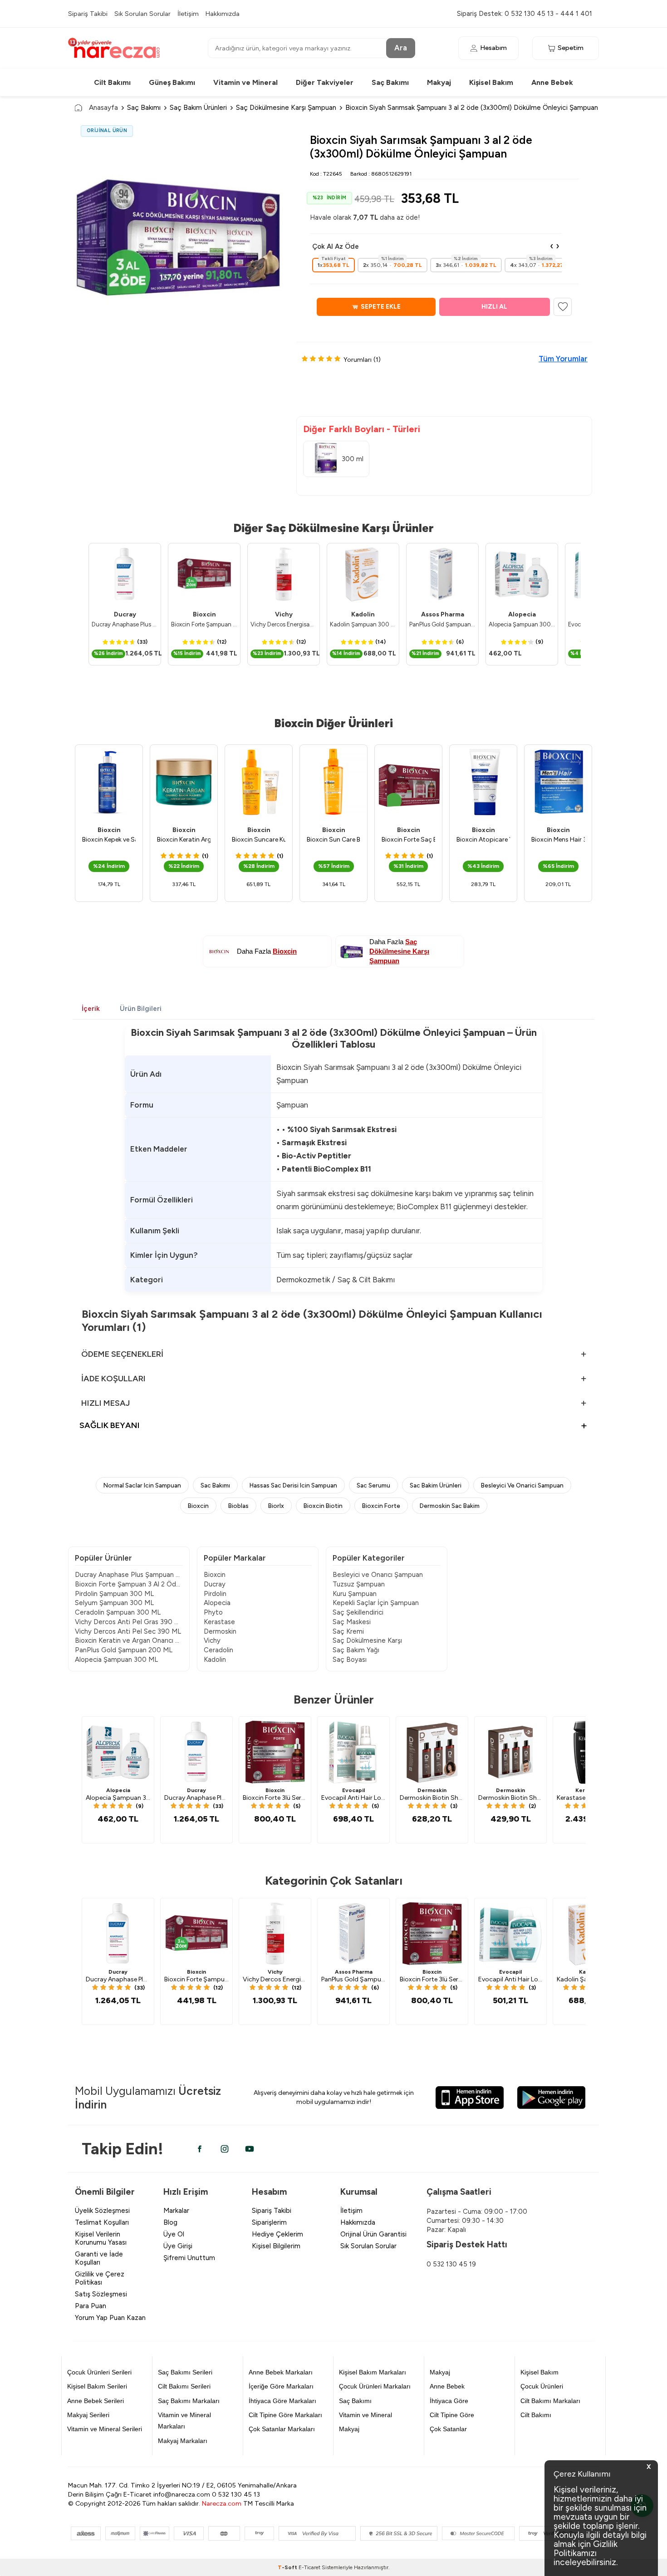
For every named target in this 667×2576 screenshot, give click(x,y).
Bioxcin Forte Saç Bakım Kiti (408, 840)
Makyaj (439, 82)
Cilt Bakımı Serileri (184, 2386)
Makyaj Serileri (88, 2415)
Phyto (213, 1612)
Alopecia (522, 614)
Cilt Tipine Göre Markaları (285, 2415)
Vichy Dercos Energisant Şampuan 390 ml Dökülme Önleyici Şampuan (284, 624)
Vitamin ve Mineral (245, 82)
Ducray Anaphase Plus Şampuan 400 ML (129, 1575)
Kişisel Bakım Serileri (97, 2386)
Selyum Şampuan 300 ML (114, 1603)
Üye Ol (174, 2234)
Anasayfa (103, 107)
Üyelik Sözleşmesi (102, 2211)
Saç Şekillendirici (358, 1612)
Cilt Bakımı (112, 82)
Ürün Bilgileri (141, 1009)
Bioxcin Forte (381, 1506)
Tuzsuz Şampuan (359, 1584)
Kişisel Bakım (491, 82)
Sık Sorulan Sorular (142, 14)
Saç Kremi (348, 1631)
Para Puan (91, 2306)
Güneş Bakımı (172, 82)
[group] (179, 234)
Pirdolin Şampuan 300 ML (114, 1594)
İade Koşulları (113, 1379)
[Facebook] (200, 2149)
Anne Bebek (552, 82)
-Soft (288, 2567)
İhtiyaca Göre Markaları (282, 2401)
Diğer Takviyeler (325, 82)
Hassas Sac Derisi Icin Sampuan (293, 1485)
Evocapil (353, 1790)
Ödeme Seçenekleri (122, 1354)
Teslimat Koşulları (102, 2222)
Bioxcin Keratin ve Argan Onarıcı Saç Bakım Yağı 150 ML (129, 1640)
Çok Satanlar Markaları (282, 2429)
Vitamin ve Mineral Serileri (105, 2429)
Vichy (284, 614)
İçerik (91, 1009)
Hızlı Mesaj (105, 1403)
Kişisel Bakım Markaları (373, 2372)
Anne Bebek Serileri (96, 2401)
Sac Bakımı (215, 1485)
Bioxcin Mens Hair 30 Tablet (558, 840)
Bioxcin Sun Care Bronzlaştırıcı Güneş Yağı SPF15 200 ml (333, 840)
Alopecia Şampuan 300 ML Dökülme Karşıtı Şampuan (522, 624)
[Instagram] (225, 2149)
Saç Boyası (350, 1660)
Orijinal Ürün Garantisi (373, 2234)
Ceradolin (218, 1650)
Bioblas (238, 1506)
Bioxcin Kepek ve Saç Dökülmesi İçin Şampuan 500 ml (109, 840)
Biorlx (276, 1506)
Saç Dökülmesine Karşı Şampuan (286, 107)
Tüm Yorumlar (563, 359)
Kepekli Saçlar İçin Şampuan (376, 1603)
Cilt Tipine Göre (452, 2415)
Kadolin (363, 614)
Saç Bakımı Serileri (185, 2372)
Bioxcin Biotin (323, 1506)
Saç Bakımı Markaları (189, 2401)
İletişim (188, 14)
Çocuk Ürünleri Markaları (375, 2386)
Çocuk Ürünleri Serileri (99, 2372)
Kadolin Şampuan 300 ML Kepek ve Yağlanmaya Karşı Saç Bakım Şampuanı (363, 624)
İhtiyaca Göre (449, 2401)
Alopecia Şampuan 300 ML (116, 1660)
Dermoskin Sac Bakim (450, 1506)
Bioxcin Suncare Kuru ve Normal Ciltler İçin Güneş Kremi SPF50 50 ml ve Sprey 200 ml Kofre (259, 840)
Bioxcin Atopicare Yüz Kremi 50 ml (483, 840)
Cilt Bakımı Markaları (550, 2401)
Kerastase (219, 1622)
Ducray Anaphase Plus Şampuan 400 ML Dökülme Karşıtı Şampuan (125, 624)
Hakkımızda (223, 14)
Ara (401, 48)
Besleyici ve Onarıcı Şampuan (378, 1575)
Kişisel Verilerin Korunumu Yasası (101, 2238)
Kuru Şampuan (355, 1594)
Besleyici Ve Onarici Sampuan (522, 1485)
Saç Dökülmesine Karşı (367, 1640)
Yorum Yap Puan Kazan (110, 2318)
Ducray (125, 614)
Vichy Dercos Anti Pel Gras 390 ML (129, 1622)
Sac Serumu (373, 1485)
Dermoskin (220, 1631)
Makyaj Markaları (183, 2441)
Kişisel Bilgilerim (276, 2246)
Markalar (176, 2211)
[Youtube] (250, 2149)
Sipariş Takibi (88, 14)
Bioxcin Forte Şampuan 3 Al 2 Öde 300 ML (129, 1584)
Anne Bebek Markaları (281, 2372)
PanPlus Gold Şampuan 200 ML (124, 1650)
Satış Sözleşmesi (101, 2294)
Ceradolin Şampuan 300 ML (118, 1612)
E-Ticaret (309, 2567)
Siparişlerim (269, 2222)
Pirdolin (215, 1594)
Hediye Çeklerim (277, 2234)
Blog (170, 2222)
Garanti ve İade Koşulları (99, 2258)
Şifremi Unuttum (189, 2258)
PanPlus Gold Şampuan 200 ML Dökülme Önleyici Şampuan (442, 624)
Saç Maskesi (352, 1622)
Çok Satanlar (448, 2429)
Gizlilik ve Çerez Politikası (100, 2278)
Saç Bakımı (390, 82)
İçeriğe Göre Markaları (281, 2386)
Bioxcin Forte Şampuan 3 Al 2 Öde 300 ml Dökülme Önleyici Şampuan (204, 624)
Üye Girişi (178, 2246)
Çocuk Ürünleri (542, 2386)
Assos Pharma (443, 614)
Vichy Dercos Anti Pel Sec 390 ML (128, 1631)
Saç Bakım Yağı (356, 1650)
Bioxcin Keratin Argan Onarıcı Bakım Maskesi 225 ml (184, 840)
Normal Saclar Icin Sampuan (142, 1485)
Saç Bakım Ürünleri (198, 107)
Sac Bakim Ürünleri (436, 1485)
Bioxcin (204, 614)
